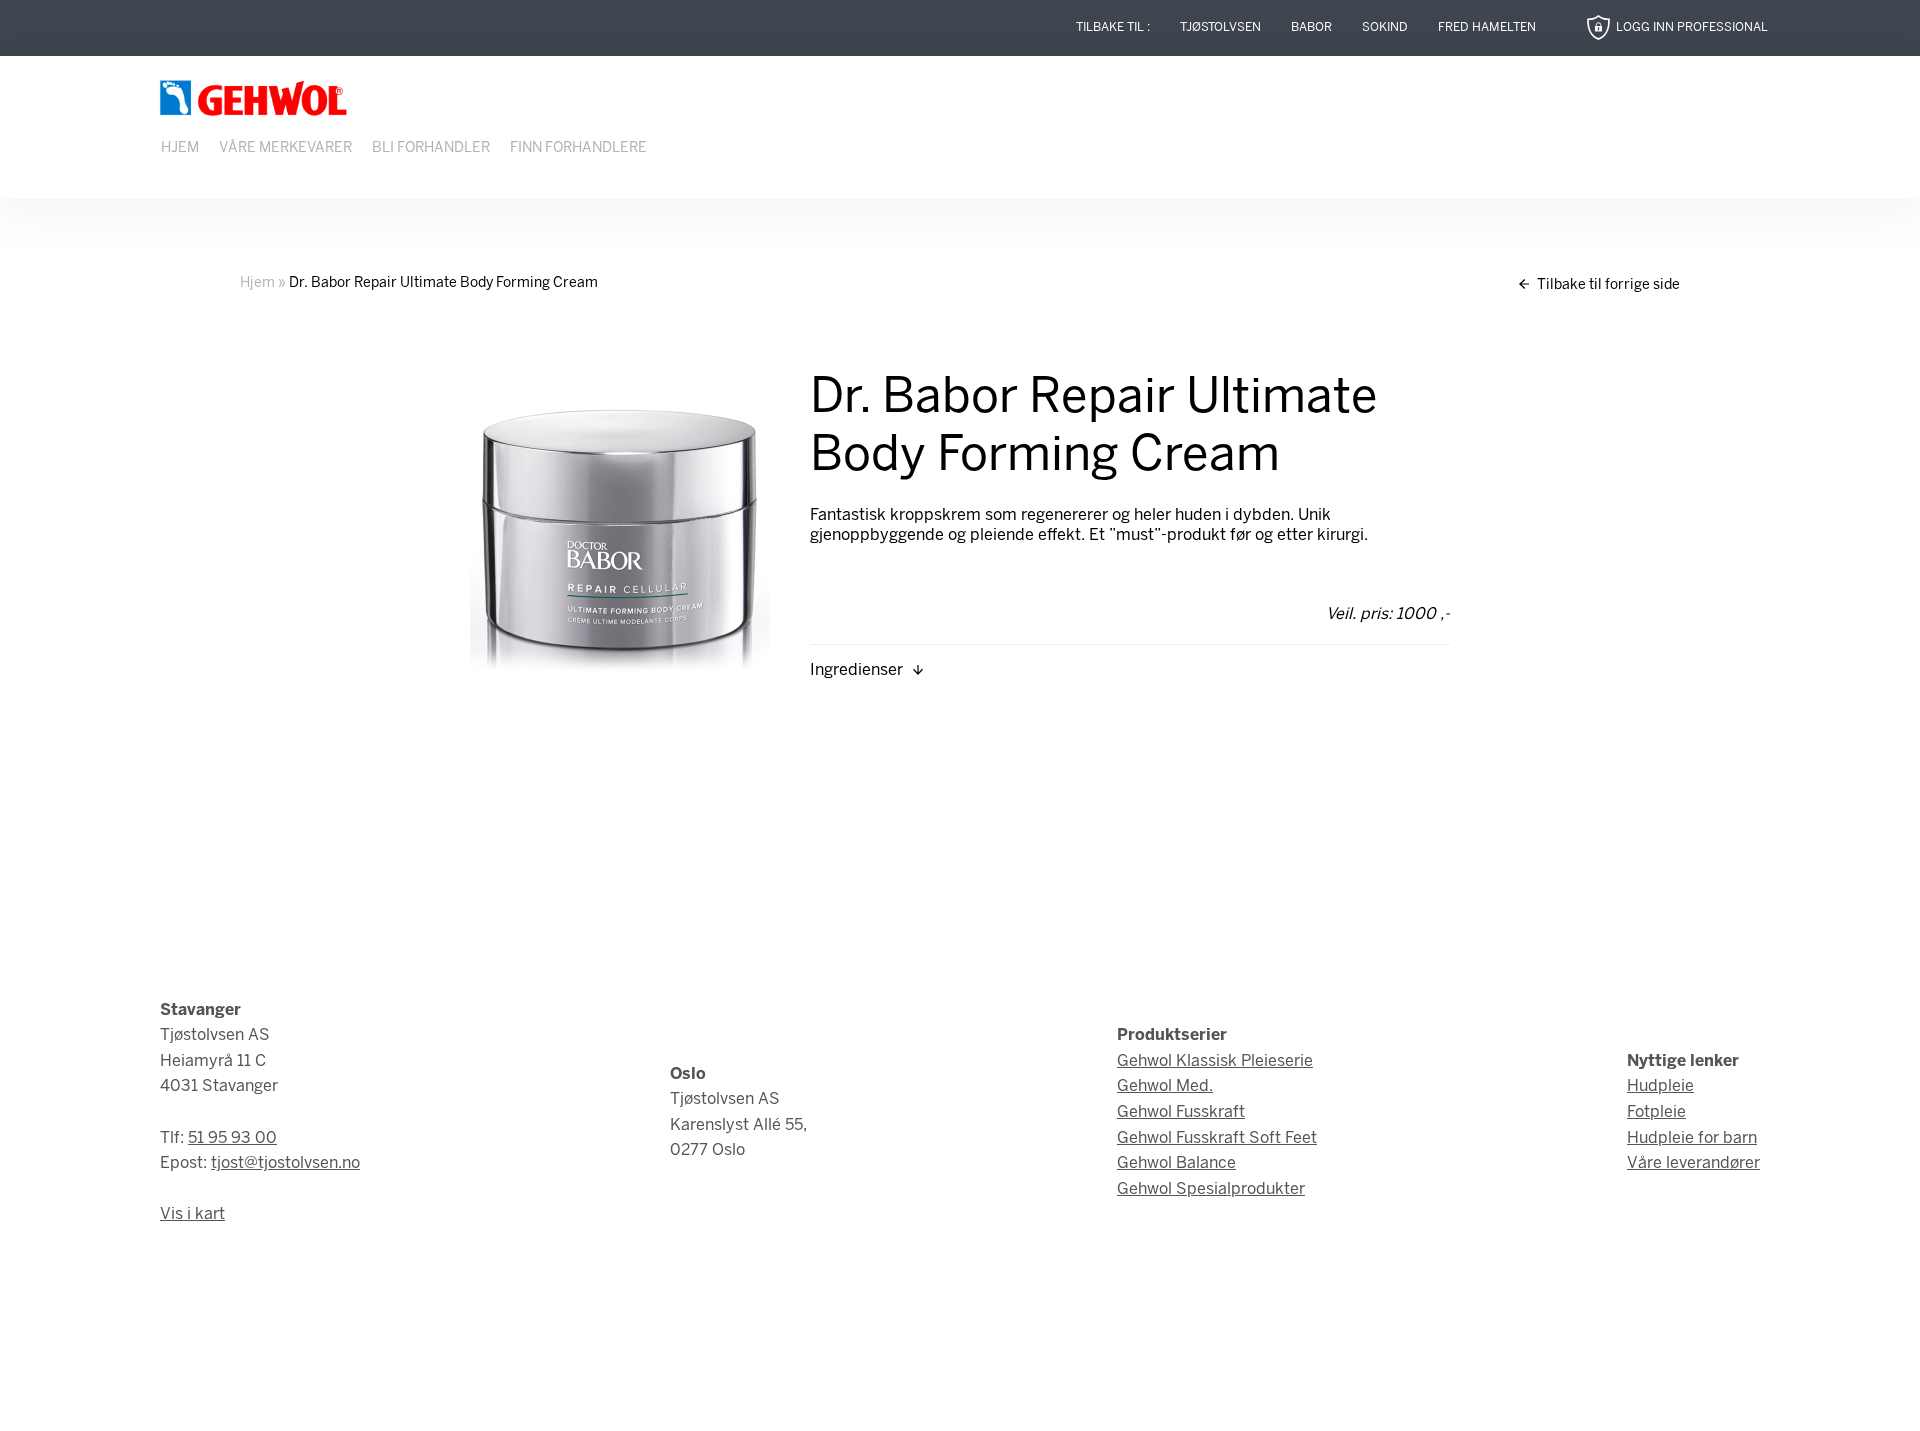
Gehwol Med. (1165, 1086)
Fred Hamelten (1487, 27)
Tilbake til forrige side (1607, 285)
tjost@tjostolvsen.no (285, 1163)
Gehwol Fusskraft (1181, 1112)
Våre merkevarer (285, 148)
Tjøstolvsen (1220, 27)
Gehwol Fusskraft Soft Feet (1217, 1138)
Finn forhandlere (578, 148)
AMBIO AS (1138, 1401)
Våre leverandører (1693, 1163)
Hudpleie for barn (1692, 1138)
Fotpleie (1656, 1112)
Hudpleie (1660, 1086)
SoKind (1385, 27)
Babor (1311, 27)
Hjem (180, 148)
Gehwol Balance (1176, 1163)
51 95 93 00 (232, 1138)
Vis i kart (192, 1214)
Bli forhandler (431, 148)
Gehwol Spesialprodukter (1211, 1189)
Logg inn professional (1692, 27)
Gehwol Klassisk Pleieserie (1215, 1061)
